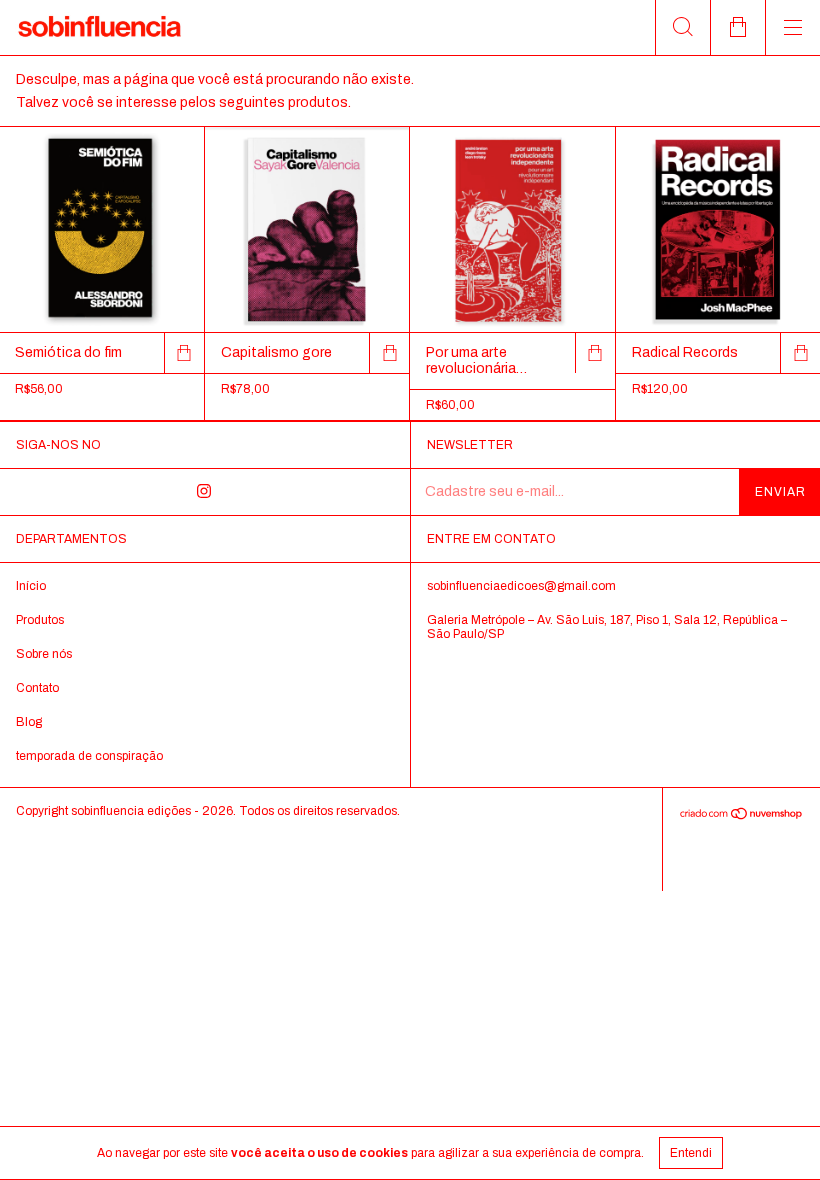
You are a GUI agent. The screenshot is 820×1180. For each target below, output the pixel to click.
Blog (29, 722)
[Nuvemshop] (741, 815)
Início (31, 586)
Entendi (691, 1153)
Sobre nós (44, 654)
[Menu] (792, 27)
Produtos (40, 620)
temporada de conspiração (89, 756)
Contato (37, 688)
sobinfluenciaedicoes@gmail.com (521, 586)
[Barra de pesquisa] (682, 27)
